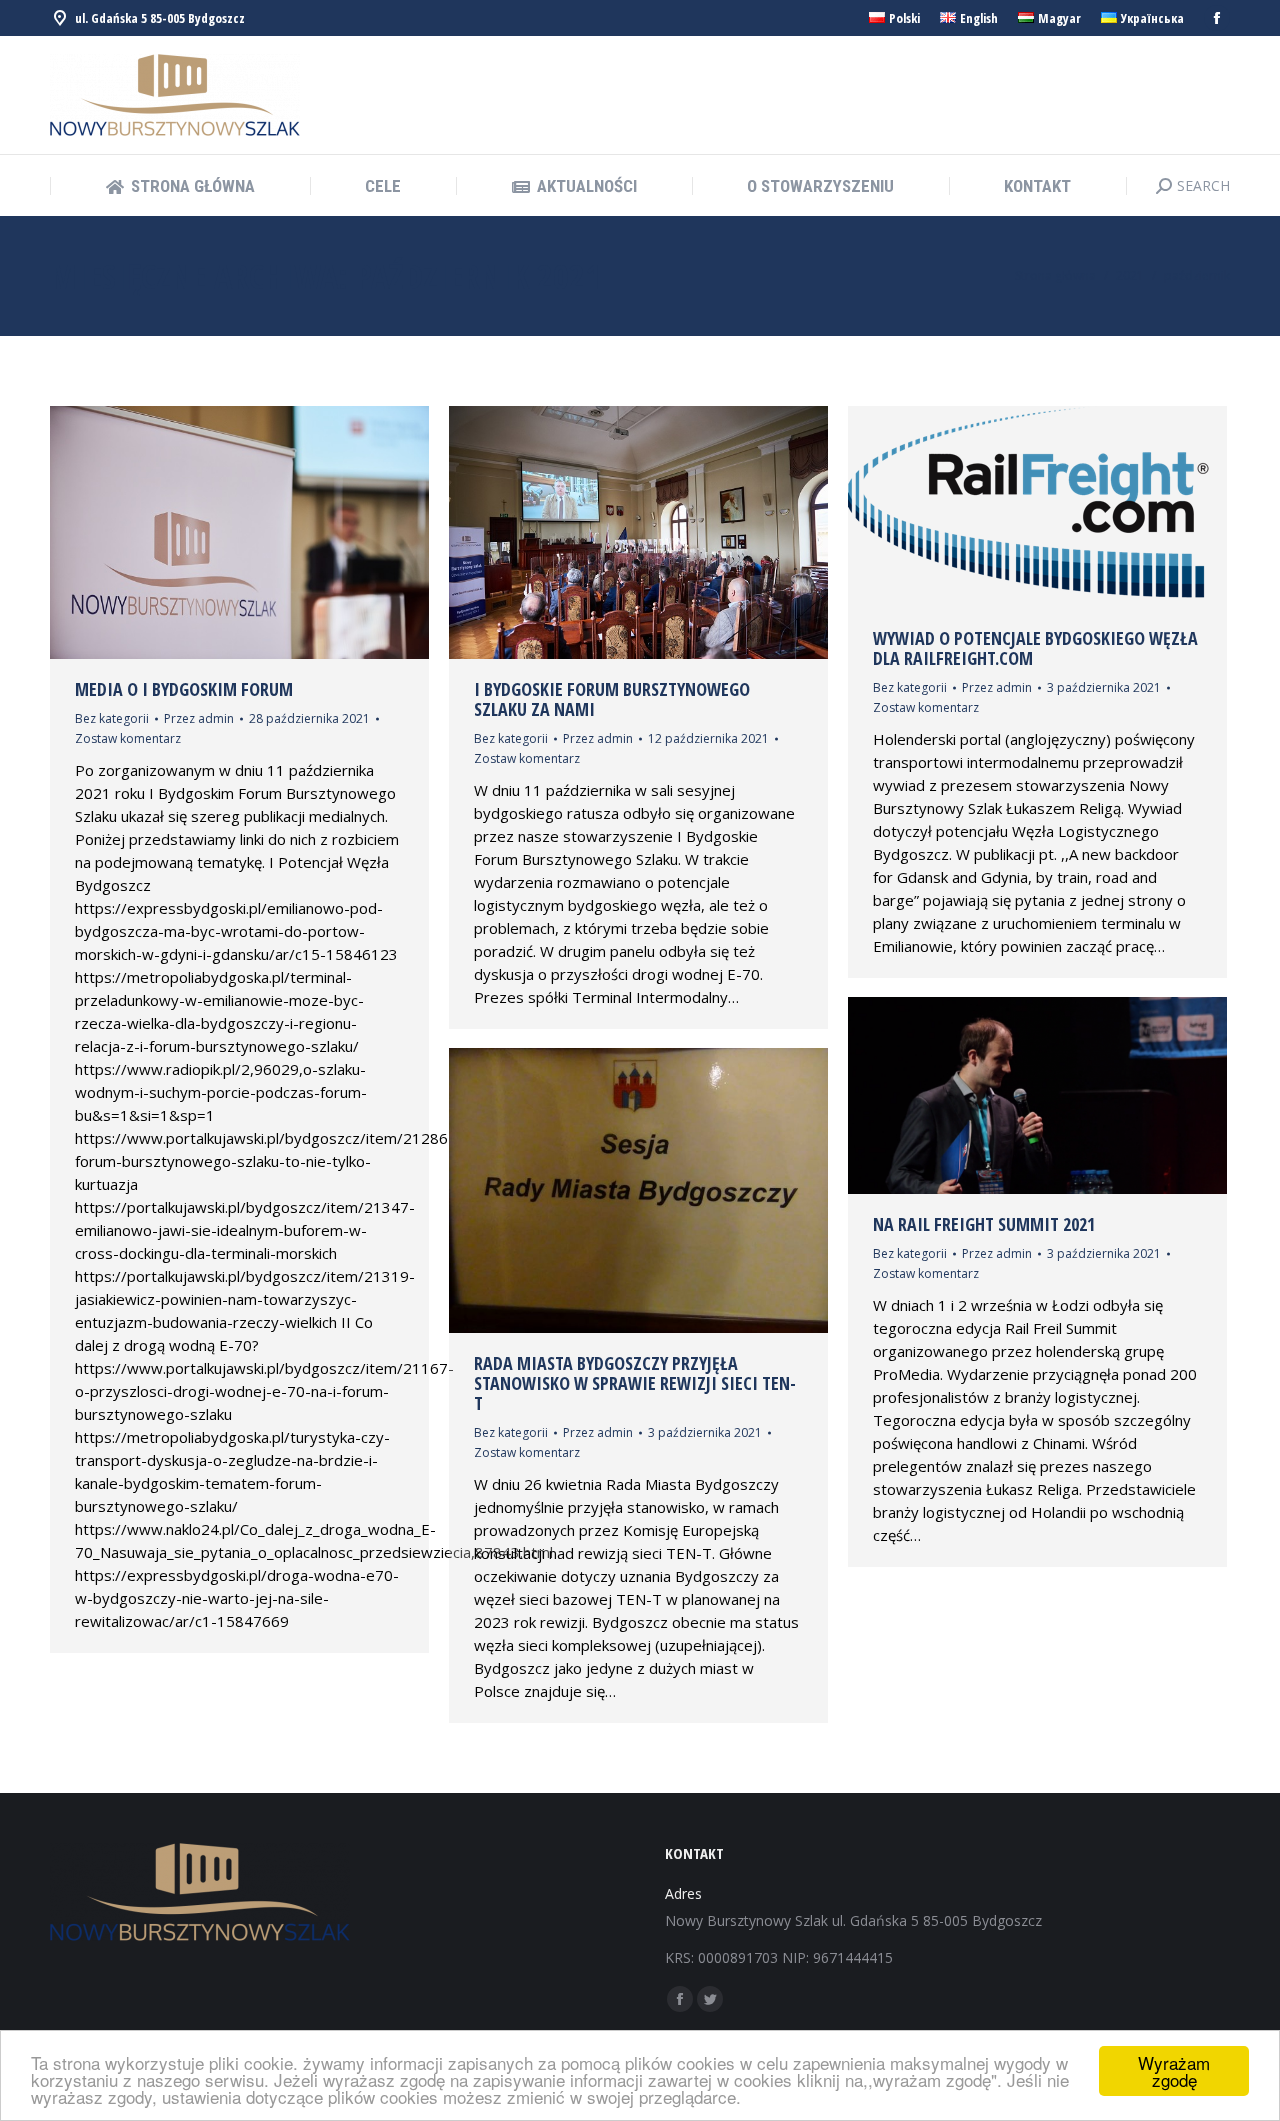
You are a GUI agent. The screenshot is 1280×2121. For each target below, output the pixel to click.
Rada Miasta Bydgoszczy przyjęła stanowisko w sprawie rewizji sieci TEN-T (635, 1383)
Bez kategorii (112, 718)
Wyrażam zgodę (1174, 2071)
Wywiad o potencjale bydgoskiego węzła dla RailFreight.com (1035, 648)
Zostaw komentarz (128, 738)
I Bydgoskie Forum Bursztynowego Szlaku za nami (612, 699)
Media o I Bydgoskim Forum (184, 689)
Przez (199, 718)
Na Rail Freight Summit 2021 (984, 1224)
